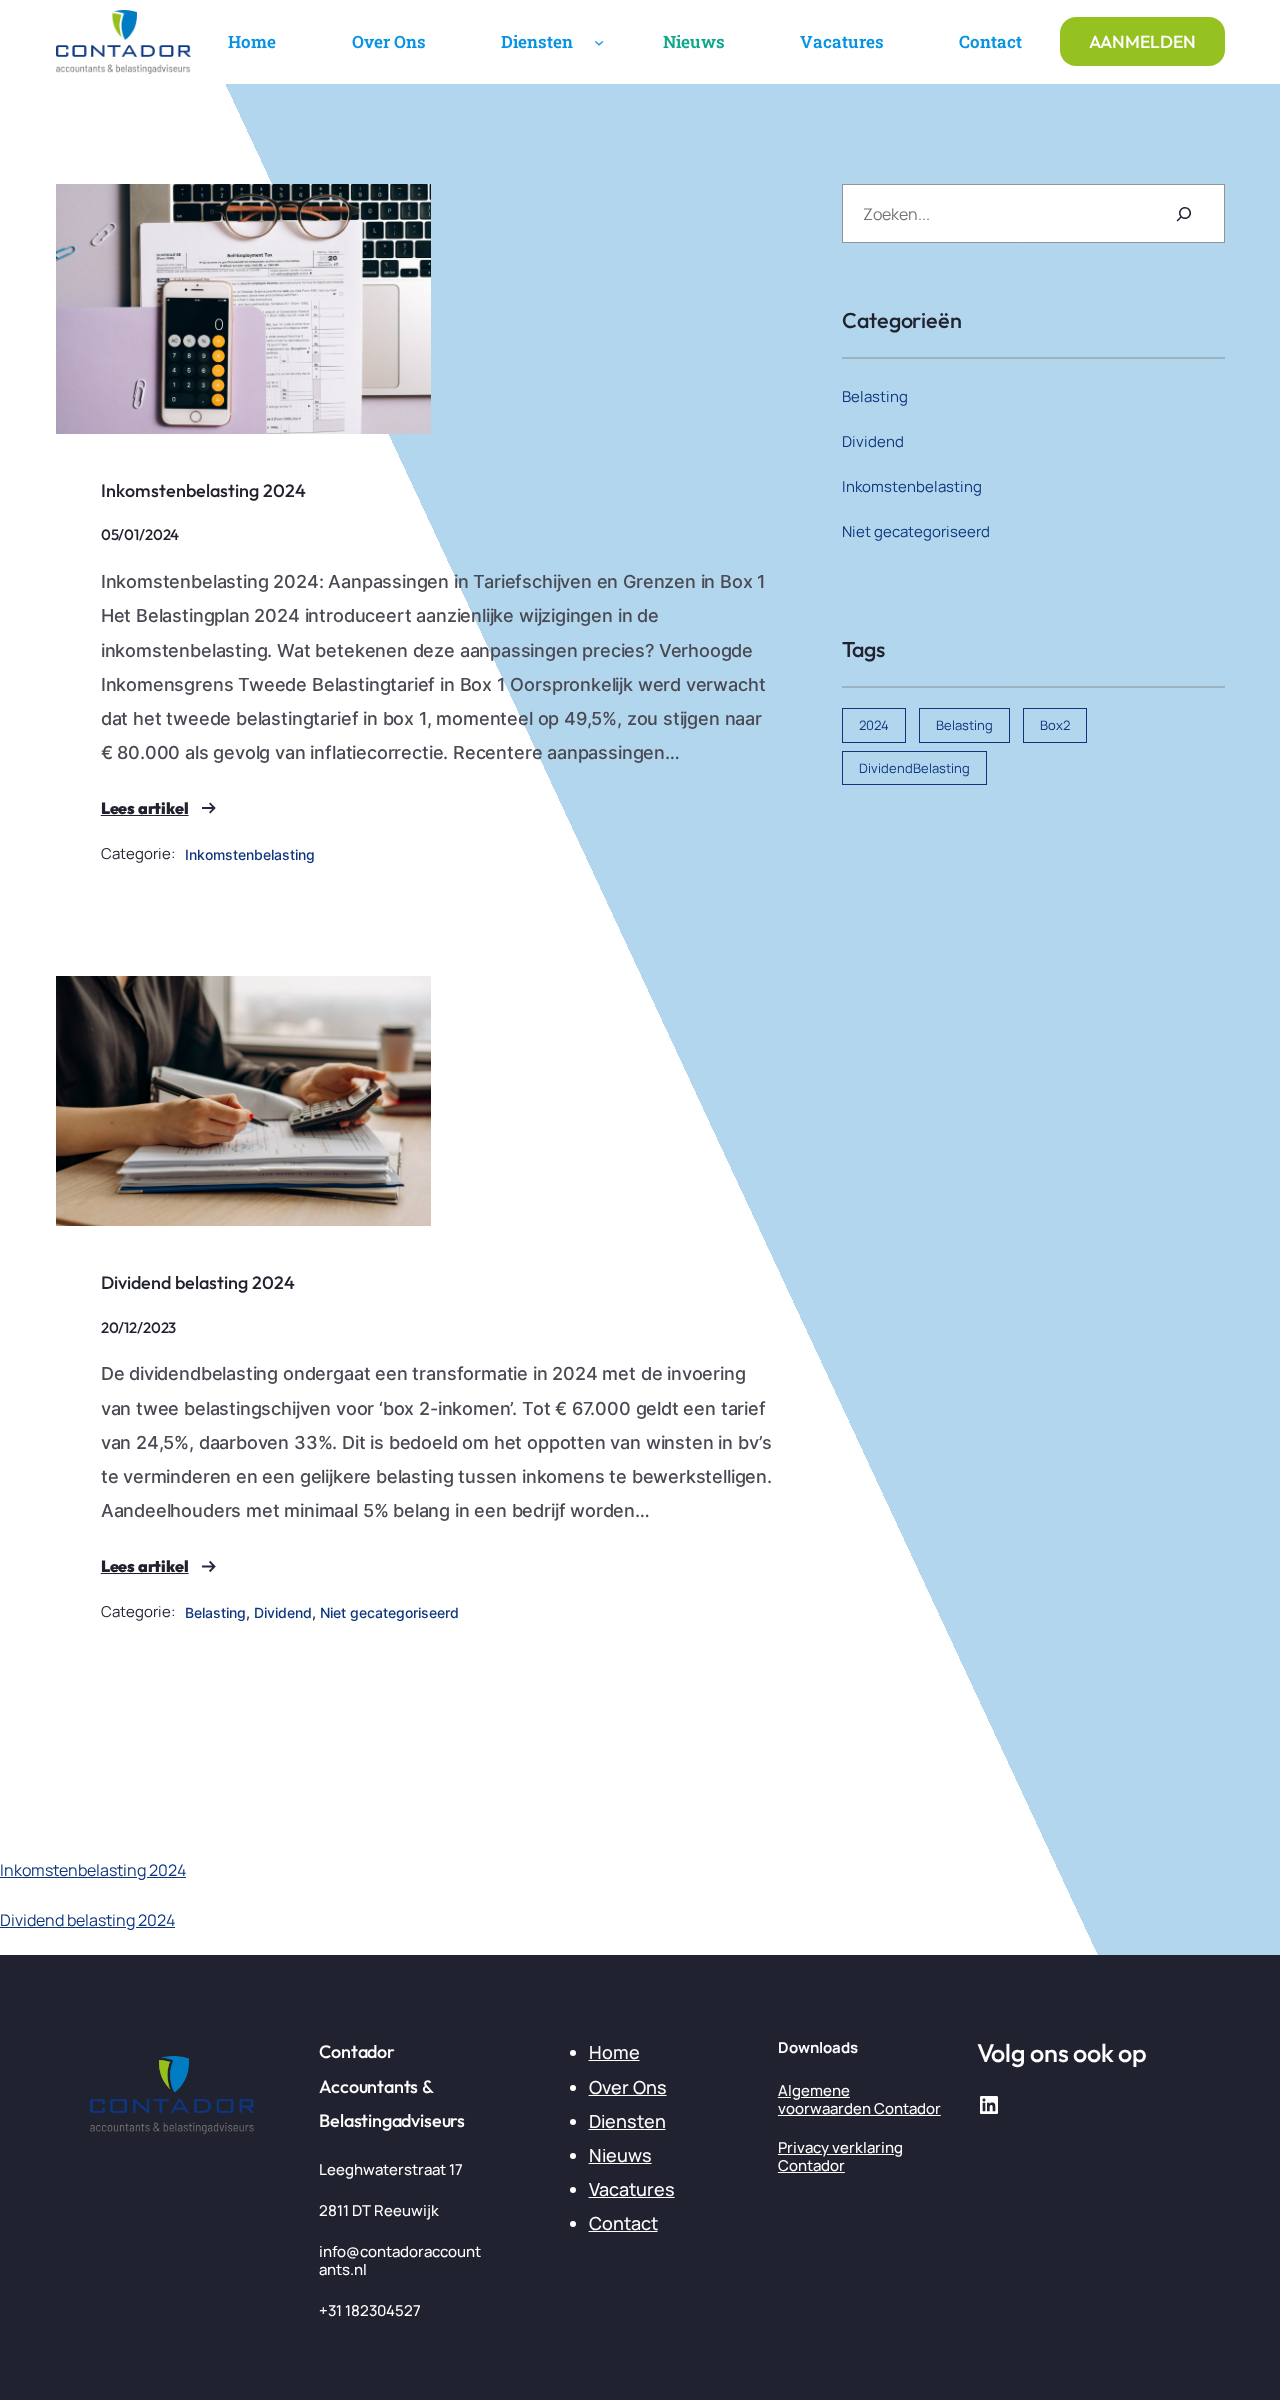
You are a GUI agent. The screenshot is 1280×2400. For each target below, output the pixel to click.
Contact (623, 2223)
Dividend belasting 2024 (198, 1282)
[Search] (1184, 213)
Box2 (1055, 725)
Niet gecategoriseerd (389, 1612)
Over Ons (628, 2087)
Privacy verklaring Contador (840, 2156)
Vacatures (632, 2189)
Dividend (283, 1612)
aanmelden (1142, 41)
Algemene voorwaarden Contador (859, 2099)
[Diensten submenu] (599, 42)
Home (614, 2052)
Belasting (215, 1612)
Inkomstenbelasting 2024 (203, 490)
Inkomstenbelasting (250, 854)
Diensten (627, 2121)
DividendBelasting (914, 768)
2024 (874, 725)
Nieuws (620, 2155)
